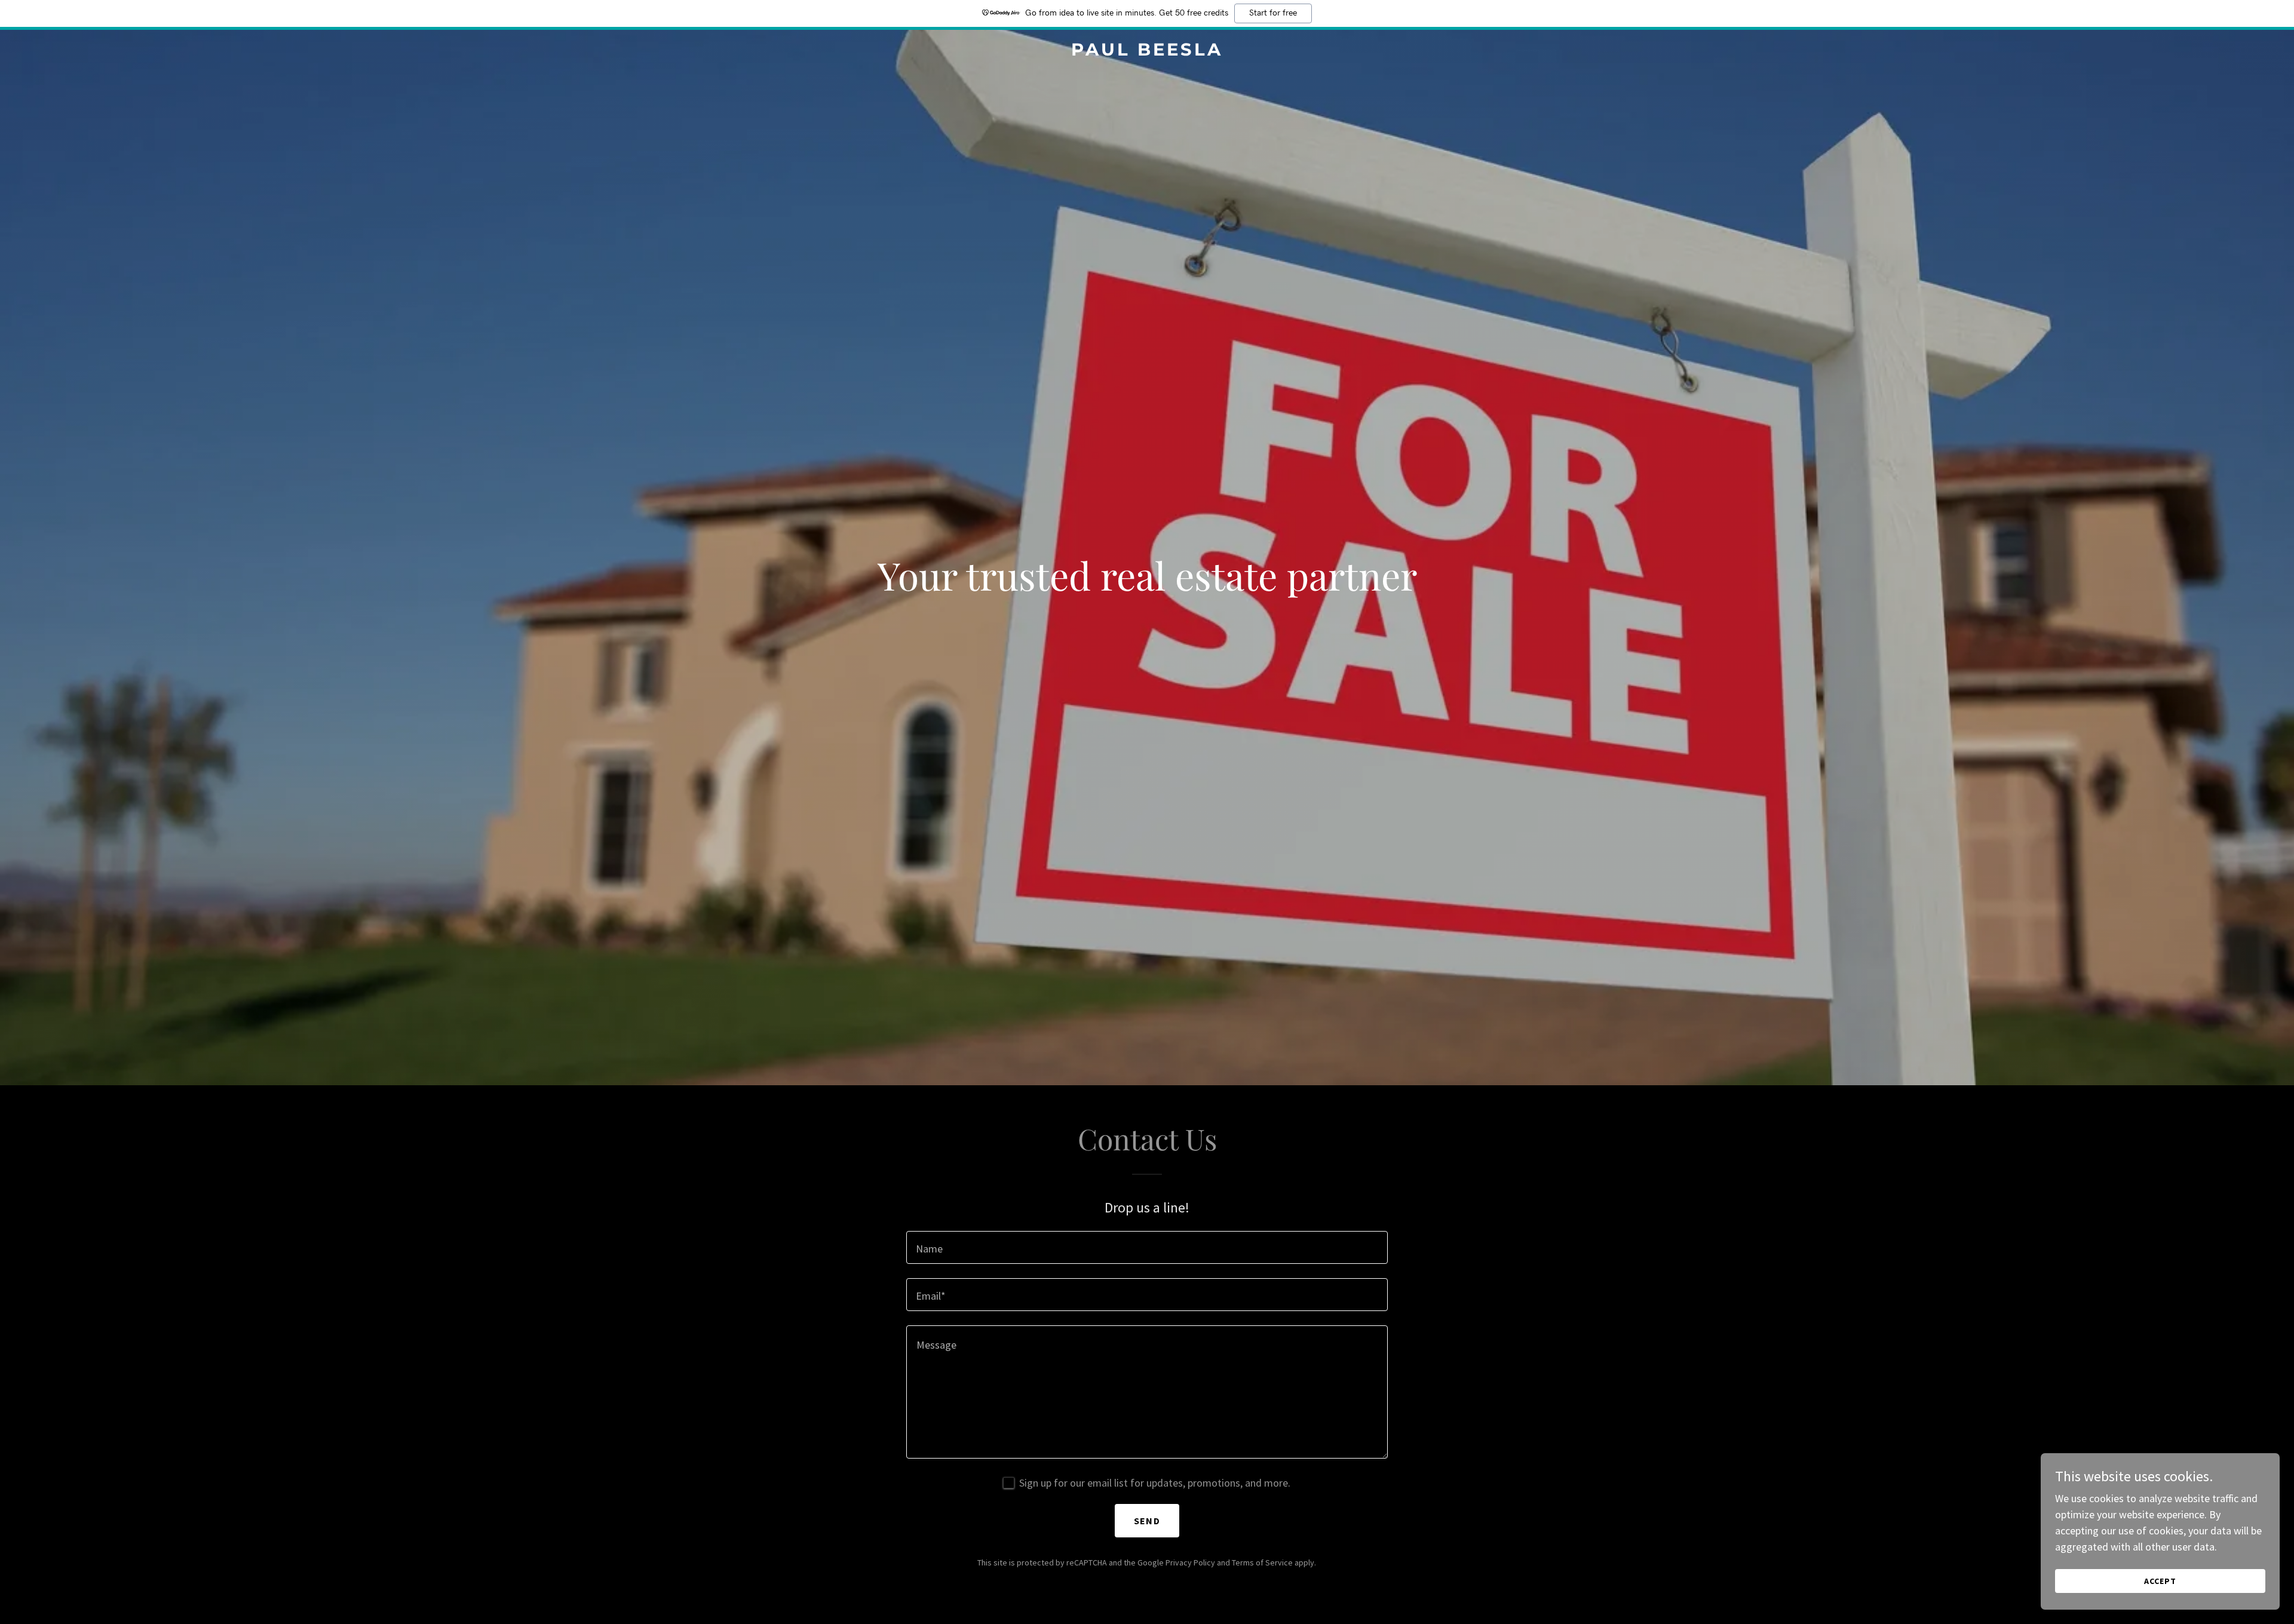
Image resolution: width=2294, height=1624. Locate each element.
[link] (1147, 52)
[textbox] (1147, 1247)
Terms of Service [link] (1262, 1562)
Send (1147, 1521)
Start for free (1273, 13)
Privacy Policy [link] (1190, 1562)
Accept (2160, 1581)
